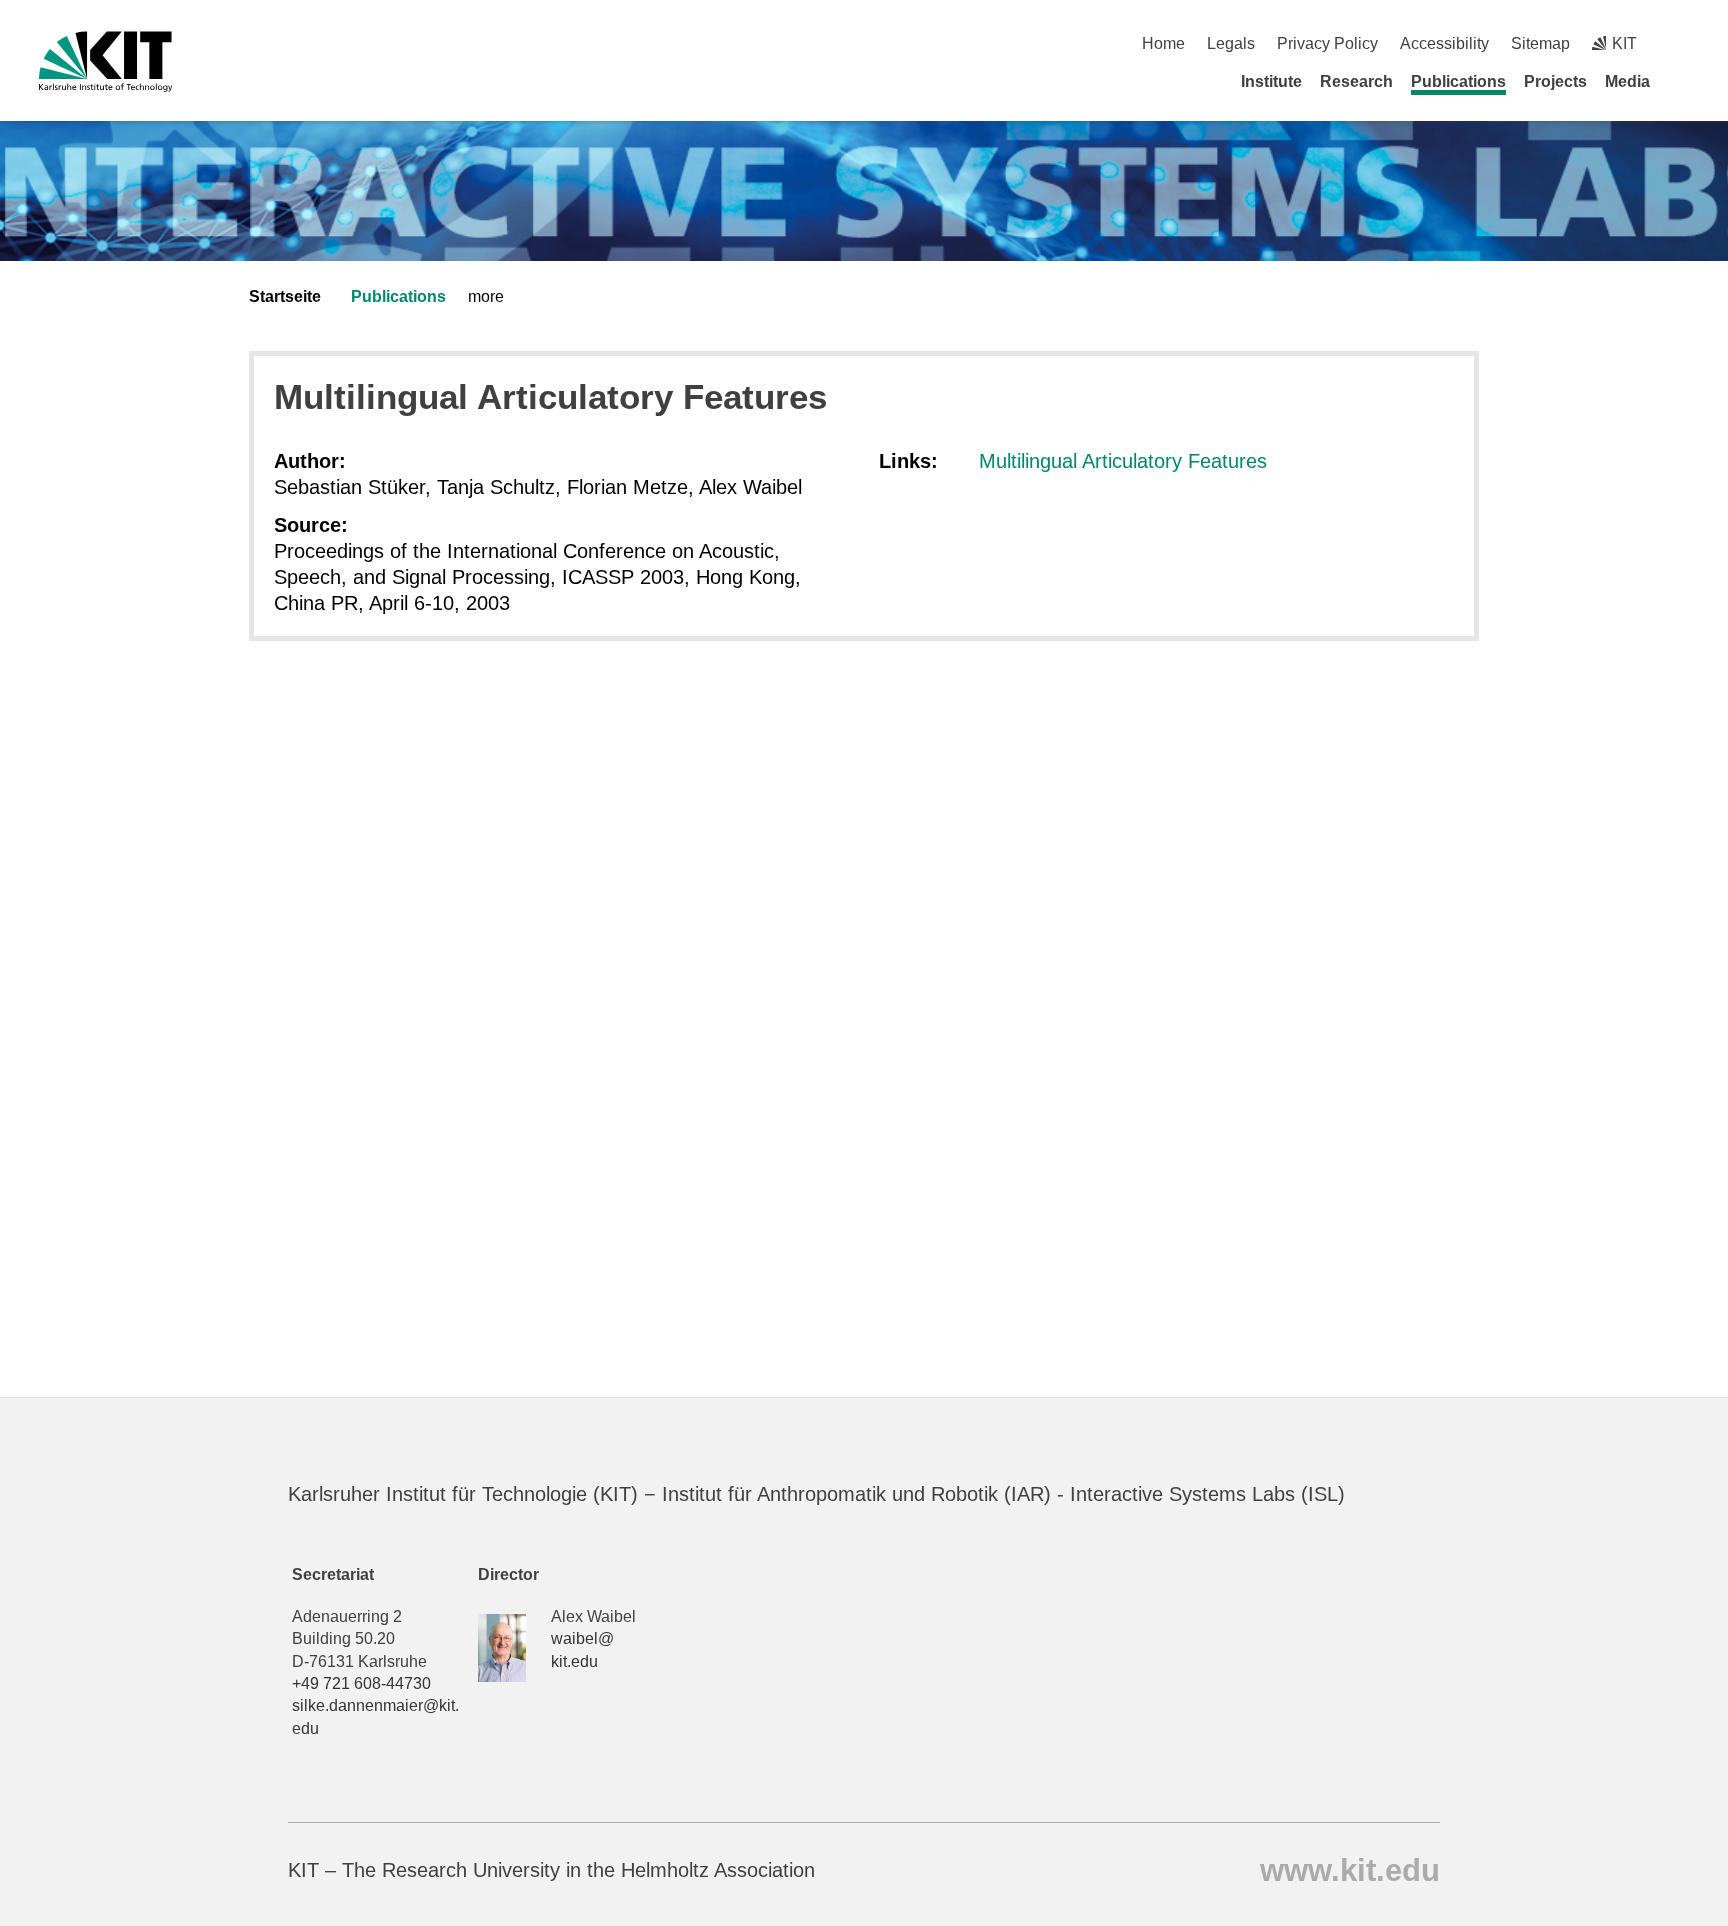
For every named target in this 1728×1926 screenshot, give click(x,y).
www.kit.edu (1350, 1869)
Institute (1271, 81)
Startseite (285, 296)
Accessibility (1444, 43)
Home (1163, 43)
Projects (1555, 81)
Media (1627, 81)
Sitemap (1540, 43)
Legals (1231, 43)
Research (1356, 81)
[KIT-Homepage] (105, 61)
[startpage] (1682, 81)
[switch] (1681, 43)
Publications (1458, 81)
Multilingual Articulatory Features (1123, 461)
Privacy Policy (1327, 43)
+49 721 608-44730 (361, 1683)
